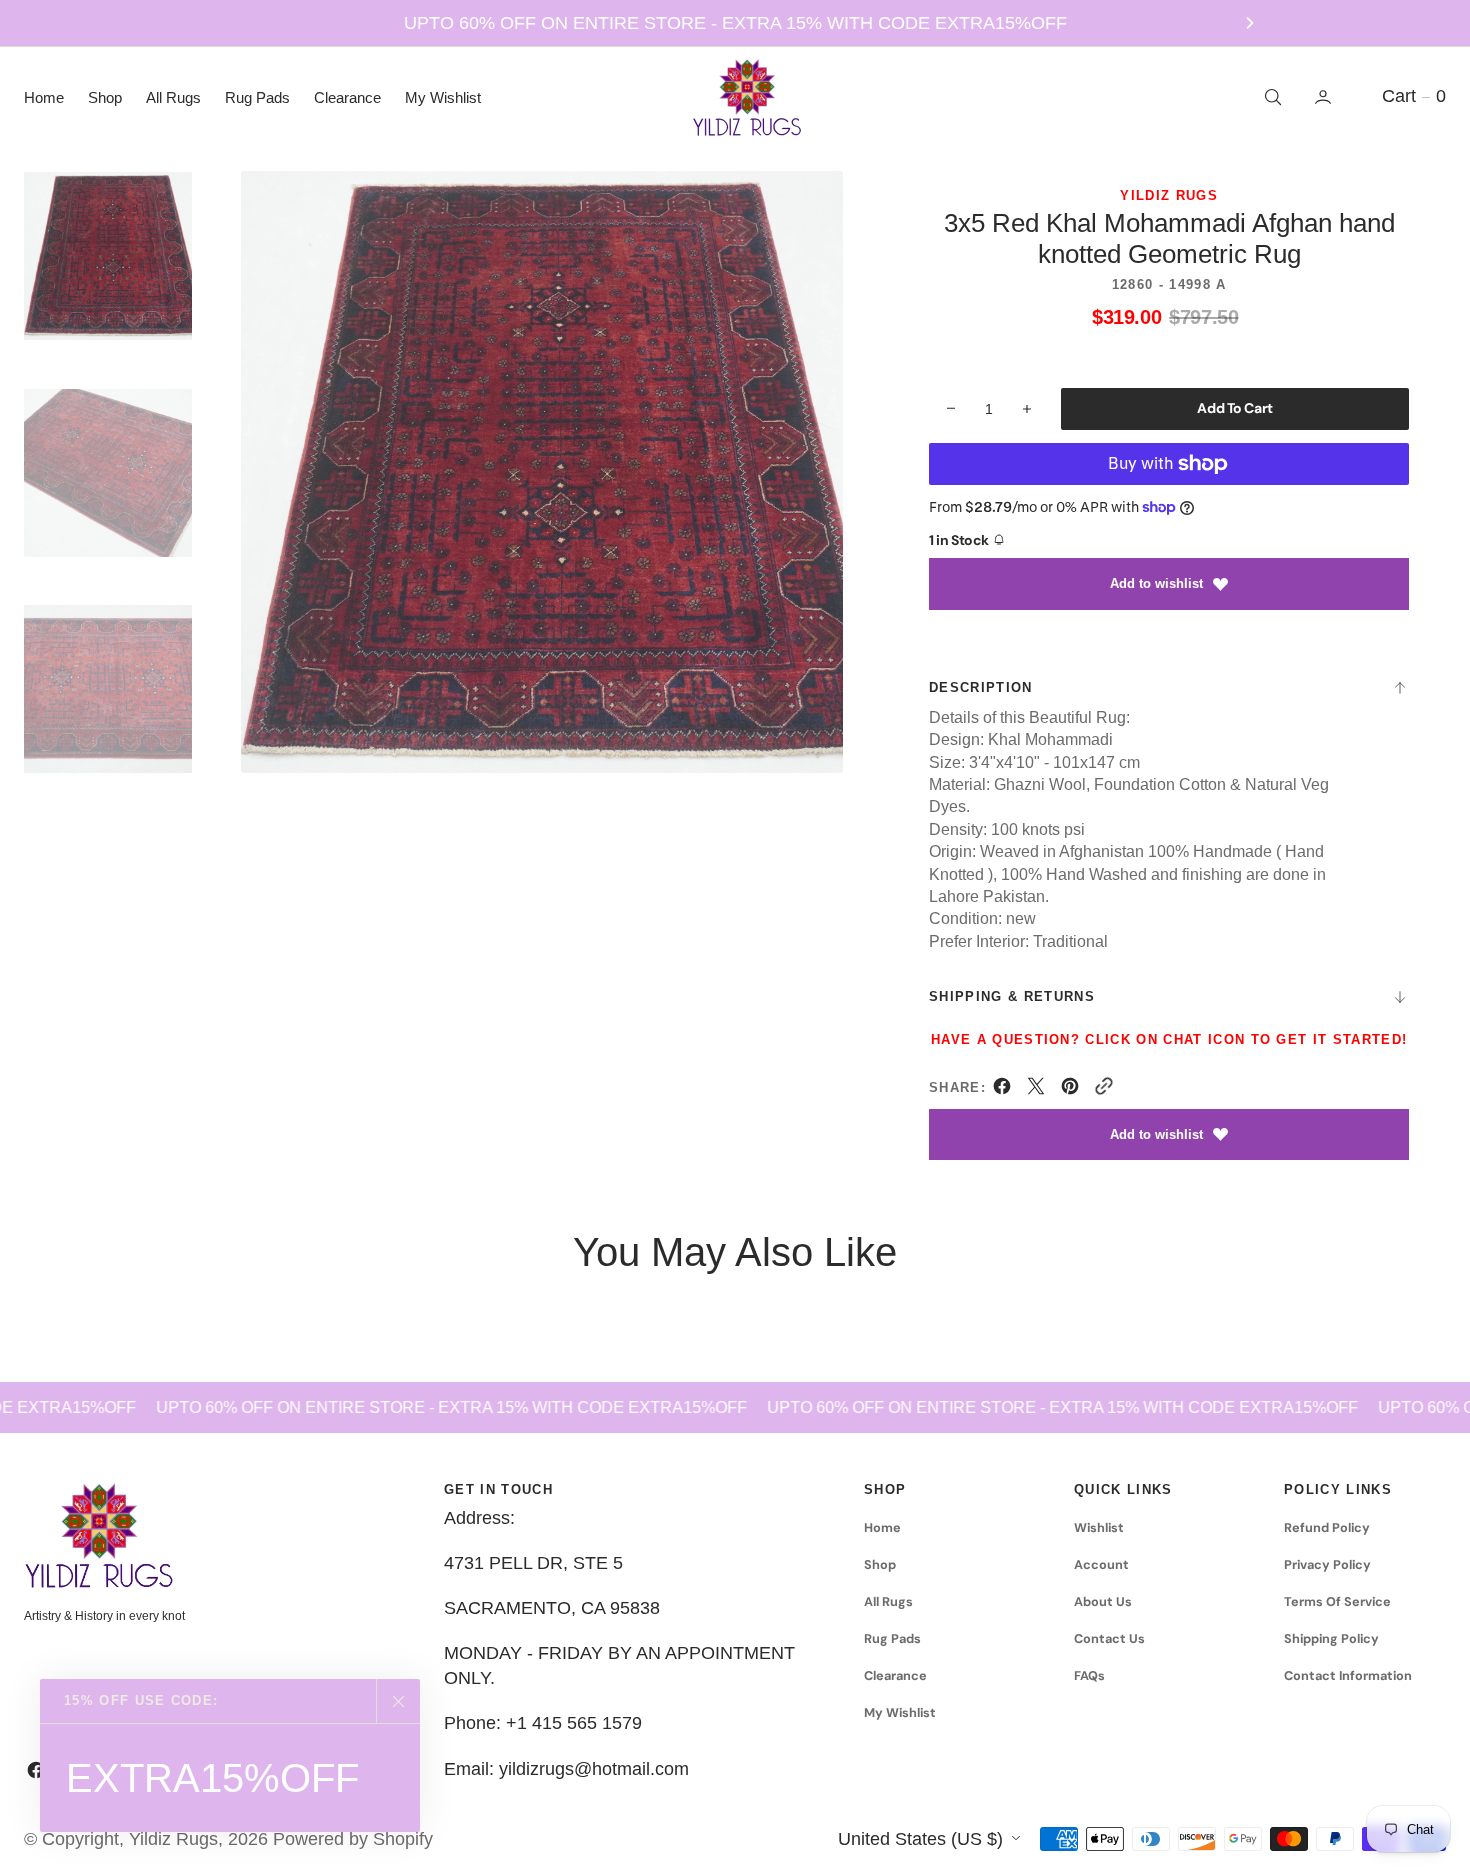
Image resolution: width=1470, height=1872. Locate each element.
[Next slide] (1250, 23)
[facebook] (1002, 1090)
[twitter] (1036, 1090)
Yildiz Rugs (173, 1839)
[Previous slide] (221, 23)
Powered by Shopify (353, 1839)
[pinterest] (1070, 1090)
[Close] (398, 1701)
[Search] (1271, 97)
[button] (1325, 97)
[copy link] (1104, 1090)
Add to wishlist (1156, 583)
